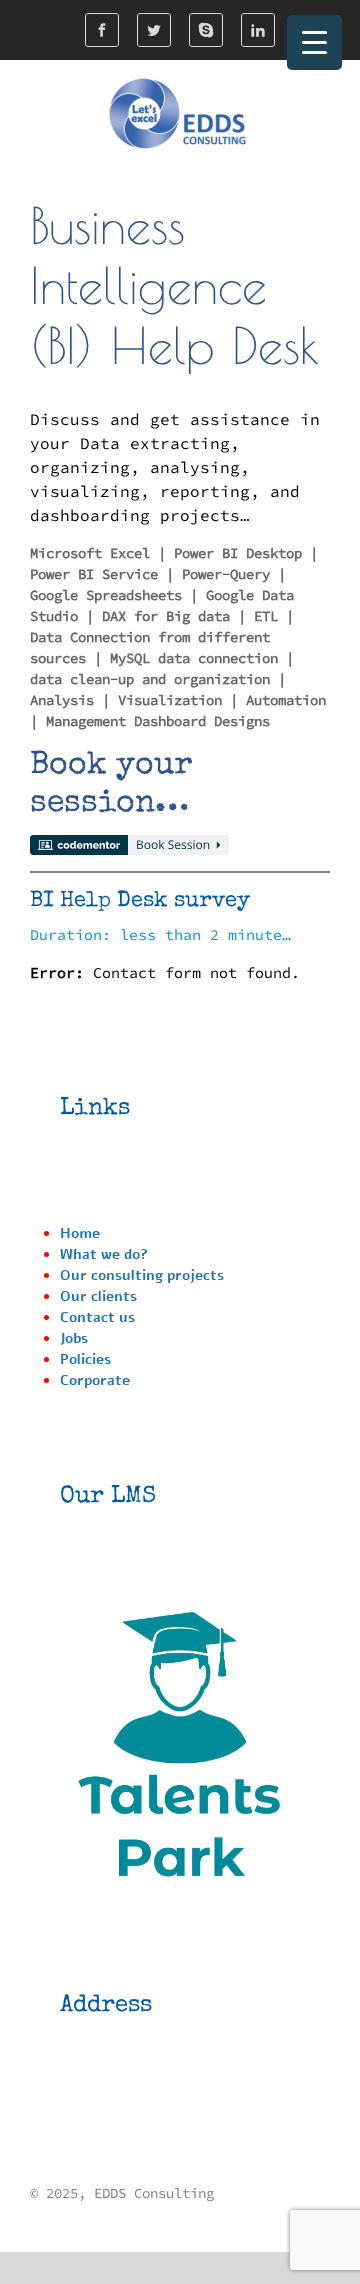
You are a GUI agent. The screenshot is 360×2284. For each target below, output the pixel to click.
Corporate (95, 1380)
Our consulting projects (142, 1275)
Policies (85, 1359)
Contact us (97, 1317)
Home (80, 1233)
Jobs (74, 1338)
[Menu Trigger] (314, 42)
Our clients (98, 1296)
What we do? (104, 1254)
